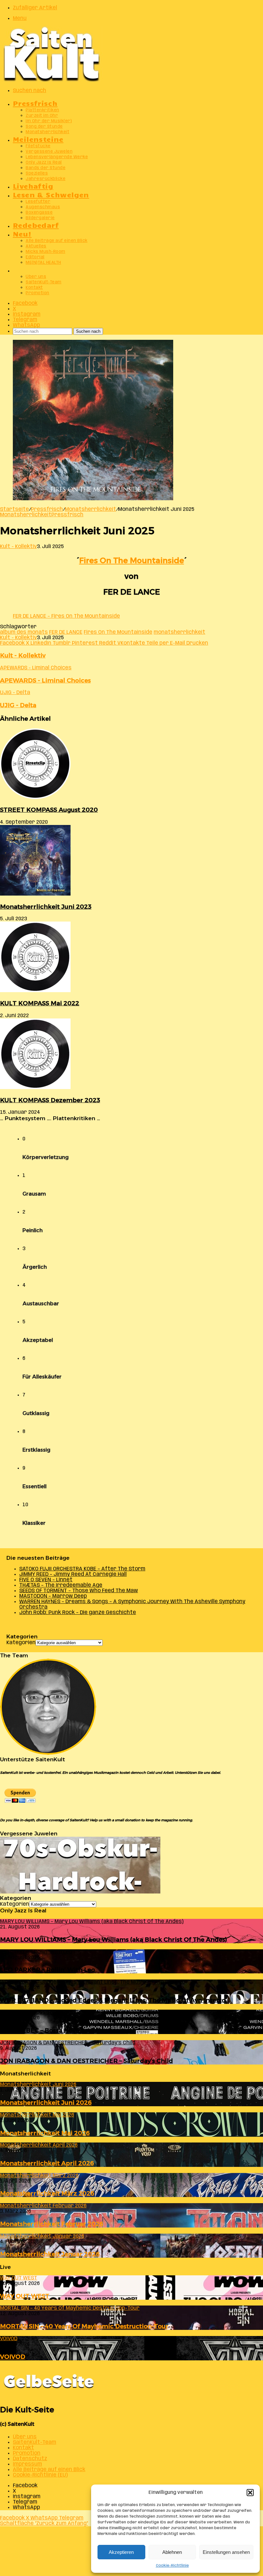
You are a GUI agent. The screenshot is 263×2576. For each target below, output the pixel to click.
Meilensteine (38, 139)
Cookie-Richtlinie (172, 2566)
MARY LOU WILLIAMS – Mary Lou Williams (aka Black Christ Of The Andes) (114, 1940)
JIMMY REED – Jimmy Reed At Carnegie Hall (73, 1574)
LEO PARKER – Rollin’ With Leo (47, 1970)
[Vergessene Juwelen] (80, 1892)
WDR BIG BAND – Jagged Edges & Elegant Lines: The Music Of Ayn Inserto (113, 2000)
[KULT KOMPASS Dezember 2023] (35, 1088)
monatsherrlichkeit (179, 632)
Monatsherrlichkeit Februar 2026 (52, 2224)
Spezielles (37, 173)
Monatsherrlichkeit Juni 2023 (46, 907)
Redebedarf (36, 225)
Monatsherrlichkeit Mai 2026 (45, 2133)
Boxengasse (39, 213)
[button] (250, 2493)
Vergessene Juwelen (49, 152)
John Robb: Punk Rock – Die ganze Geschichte (78, 1613)
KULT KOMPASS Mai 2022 (40, 1003)
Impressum (27, 2464)
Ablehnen (172, 2552)
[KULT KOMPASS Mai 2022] (35, 991)
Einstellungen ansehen (226, 2552)
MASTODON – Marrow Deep (53, 1596)
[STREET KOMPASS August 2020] (35, 798)
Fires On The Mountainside (132, 560)
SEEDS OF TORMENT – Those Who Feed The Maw (79, 1591)
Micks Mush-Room (46, 252)
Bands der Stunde (46, 168)
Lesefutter (38, 202)
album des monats (24, 632)
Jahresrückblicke (46, 179)
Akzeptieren (121, 2552)
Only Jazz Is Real (44, 163)
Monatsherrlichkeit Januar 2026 (50, 2254)
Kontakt (34, 288)
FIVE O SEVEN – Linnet (46, 1580)
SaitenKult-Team (44, 282)
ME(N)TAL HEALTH (43, 263)
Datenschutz (30, 2459)
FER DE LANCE (66, 632)
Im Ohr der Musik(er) (49, 121)
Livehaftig (33, 186)
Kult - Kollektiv (18, 547)
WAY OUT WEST (25, 2296)
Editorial (35, 257)
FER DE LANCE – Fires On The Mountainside (66, 616)
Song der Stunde (44, 127)
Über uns (36, 277)
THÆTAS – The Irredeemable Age (61, 1585)
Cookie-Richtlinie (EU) (40, 2475)
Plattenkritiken (42, 110)
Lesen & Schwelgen (51, 194)
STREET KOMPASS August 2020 (49, 810)
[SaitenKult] (51, 80)
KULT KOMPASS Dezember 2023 (50, 1100)
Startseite (14, 509)
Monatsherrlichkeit (47, 132)
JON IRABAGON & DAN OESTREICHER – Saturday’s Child (86, 2061)
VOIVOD (13, 2357)
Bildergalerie (40, 218)
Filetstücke (38, 146)
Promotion (38, 293)
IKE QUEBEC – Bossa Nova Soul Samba (58, 2030)
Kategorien (21, 1643)
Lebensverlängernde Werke (57, 157)
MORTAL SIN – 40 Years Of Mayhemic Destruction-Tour (84, 2326)
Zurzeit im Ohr (42, 116)
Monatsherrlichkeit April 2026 (47, 2163)
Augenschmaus (43, 207)
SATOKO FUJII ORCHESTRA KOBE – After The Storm (82, 1569)
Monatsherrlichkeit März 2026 (47, 2193)
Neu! (22, 233)
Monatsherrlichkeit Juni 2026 (46, 2103)
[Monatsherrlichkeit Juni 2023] (35, 894)
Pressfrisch (35, 103)
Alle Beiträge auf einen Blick (57, 241)
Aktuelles (36, 246)
